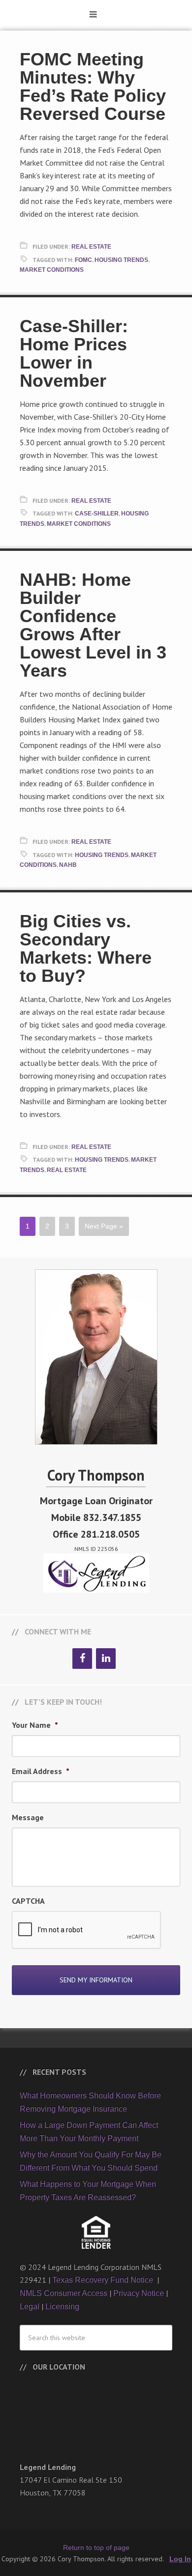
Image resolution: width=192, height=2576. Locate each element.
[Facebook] (82, 1659)
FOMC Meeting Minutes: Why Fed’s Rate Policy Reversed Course (93, 86)
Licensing (62, 2306)
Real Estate (91, 247)
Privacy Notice (139, 2293)
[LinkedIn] (106, 1659)
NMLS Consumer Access (64, 2293)
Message (28, 1817)
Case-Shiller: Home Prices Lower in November (74, 353)
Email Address (41, 1771)
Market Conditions (52, 270)
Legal (30, 2306)
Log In (180, 2559)
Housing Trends (121, 260)
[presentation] (87, 1930)
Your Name (35, 1725)
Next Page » (104, 1226)
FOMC (83, 260)
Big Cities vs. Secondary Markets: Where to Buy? (86, 948)
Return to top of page (96, 2547)
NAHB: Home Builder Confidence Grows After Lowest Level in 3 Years (93, 625)
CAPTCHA (28, 1901)
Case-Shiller (97, 514)
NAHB (68, 865)
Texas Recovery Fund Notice (104, 2280)
